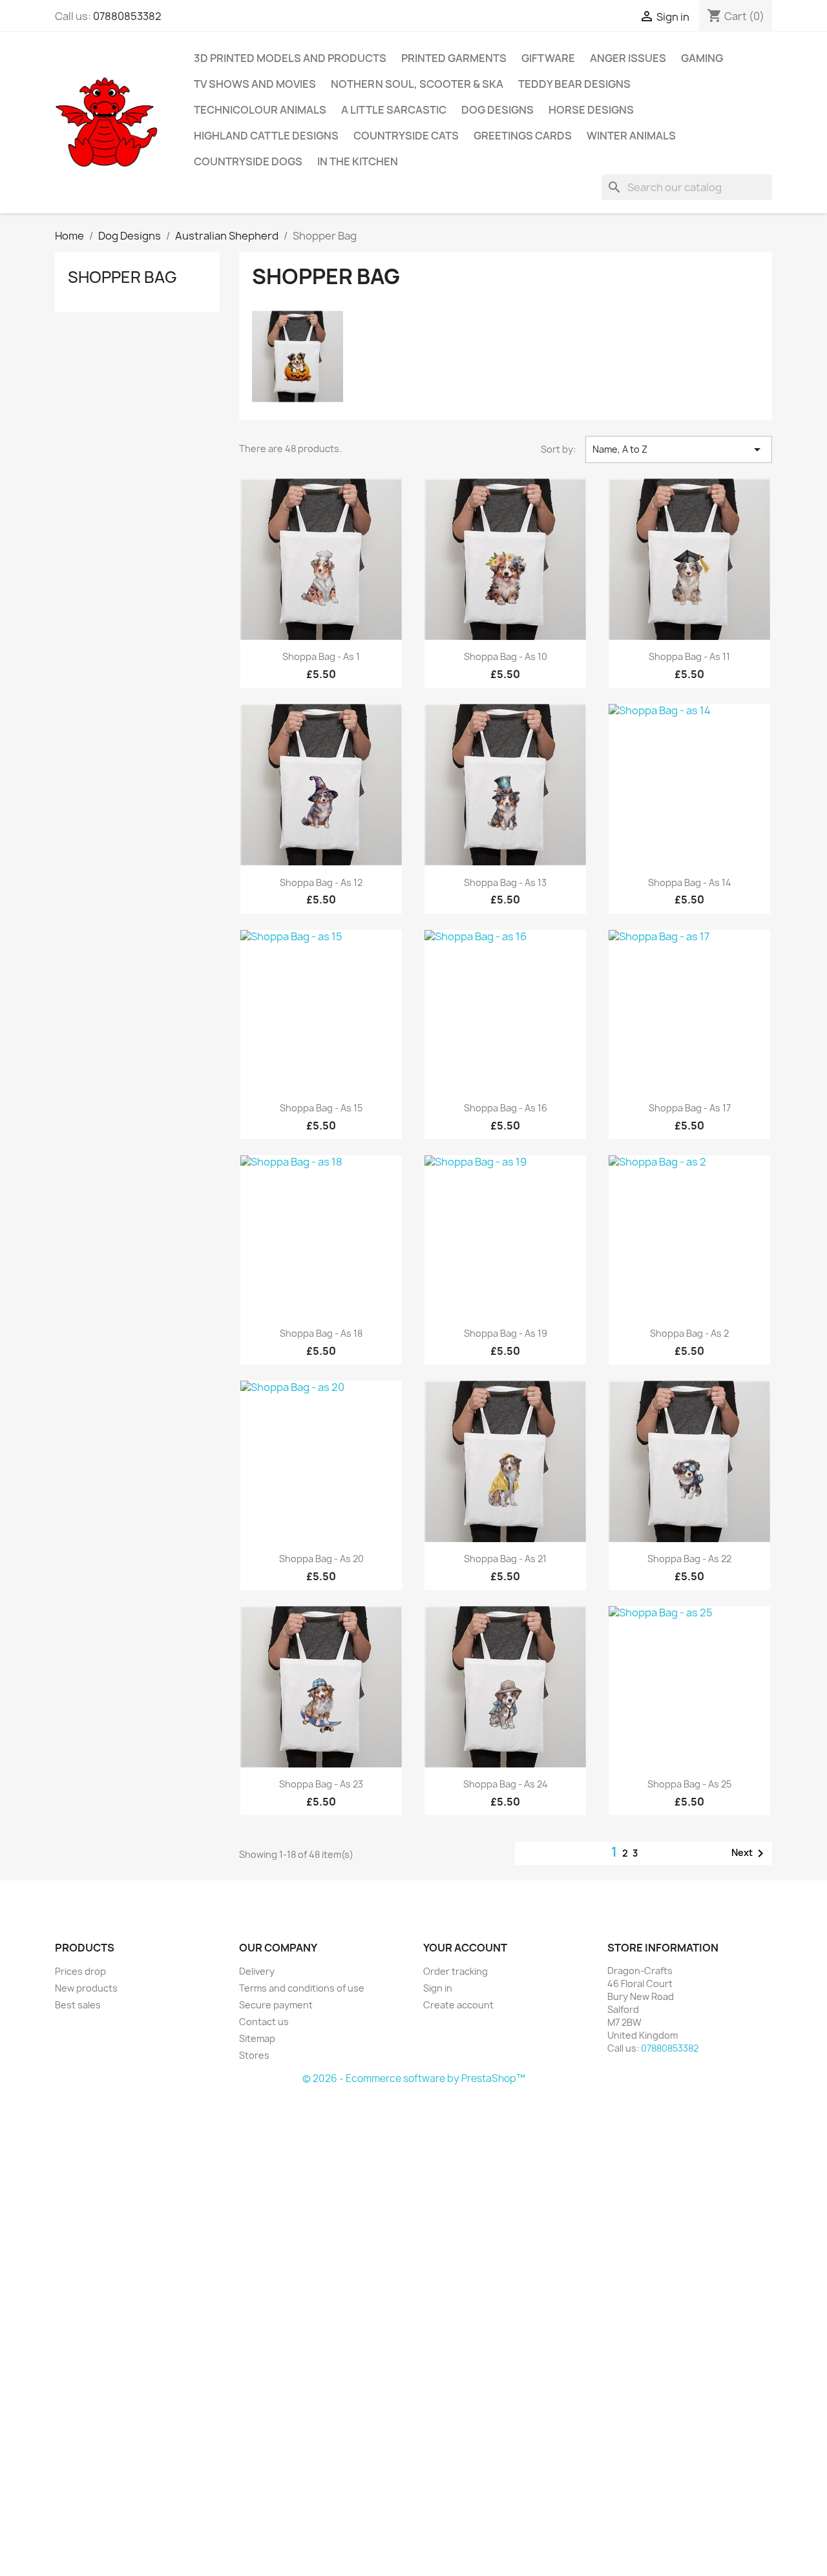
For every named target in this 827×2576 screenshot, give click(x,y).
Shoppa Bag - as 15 (321, 1108)
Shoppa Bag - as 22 (689, 1559)
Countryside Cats (406, 136)
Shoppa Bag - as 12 (321, 882)
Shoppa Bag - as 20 (321, 1559)
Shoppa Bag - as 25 (689, 1784)
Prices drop (80, 1971)
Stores (254, 2055)
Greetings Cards (523, 136)
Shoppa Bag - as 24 (506, 1784)
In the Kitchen (358, 161)
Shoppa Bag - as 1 (321, 656)
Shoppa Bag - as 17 (690, 1108)
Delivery (257, 1971)
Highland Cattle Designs (266, 136)
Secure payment (276, 2005)
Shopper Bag (122, 277)
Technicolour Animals (260, 110)
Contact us (264, 2022)
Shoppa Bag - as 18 (321, 1333)
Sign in (438, 1988)
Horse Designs (591, 110)
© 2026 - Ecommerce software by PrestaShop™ (414, 2078)
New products (86, 1988)
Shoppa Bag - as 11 (689, 656)
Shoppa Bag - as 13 (505, 882)
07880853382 (127, 16)
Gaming (702, 58)
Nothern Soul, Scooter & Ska (417, 84)
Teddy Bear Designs (574, 84)
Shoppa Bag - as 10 (506, 656)
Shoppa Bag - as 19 (506, 1333)
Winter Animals (631, 136)
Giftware (548, 58)
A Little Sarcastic (394, 110)
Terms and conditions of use (302, 1988)
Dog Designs (497, 110)
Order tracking (455, 1971)
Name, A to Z (679, 449)
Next (750, 1853)
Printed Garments (454, 58)
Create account (458, 2005)
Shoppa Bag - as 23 (321, 1784)
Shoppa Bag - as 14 (690, 882)
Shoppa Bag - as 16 (506, 1108)
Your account (465, 1948)
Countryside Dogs (248, 161)
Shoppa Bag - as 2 (689, 1333)
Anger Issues (628, 58)
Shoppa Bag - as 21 (505, 1559)
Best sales (78, 2005)
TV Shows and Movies (255, 84)
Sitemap (257, 2038)
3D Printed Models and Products (290, 58)
